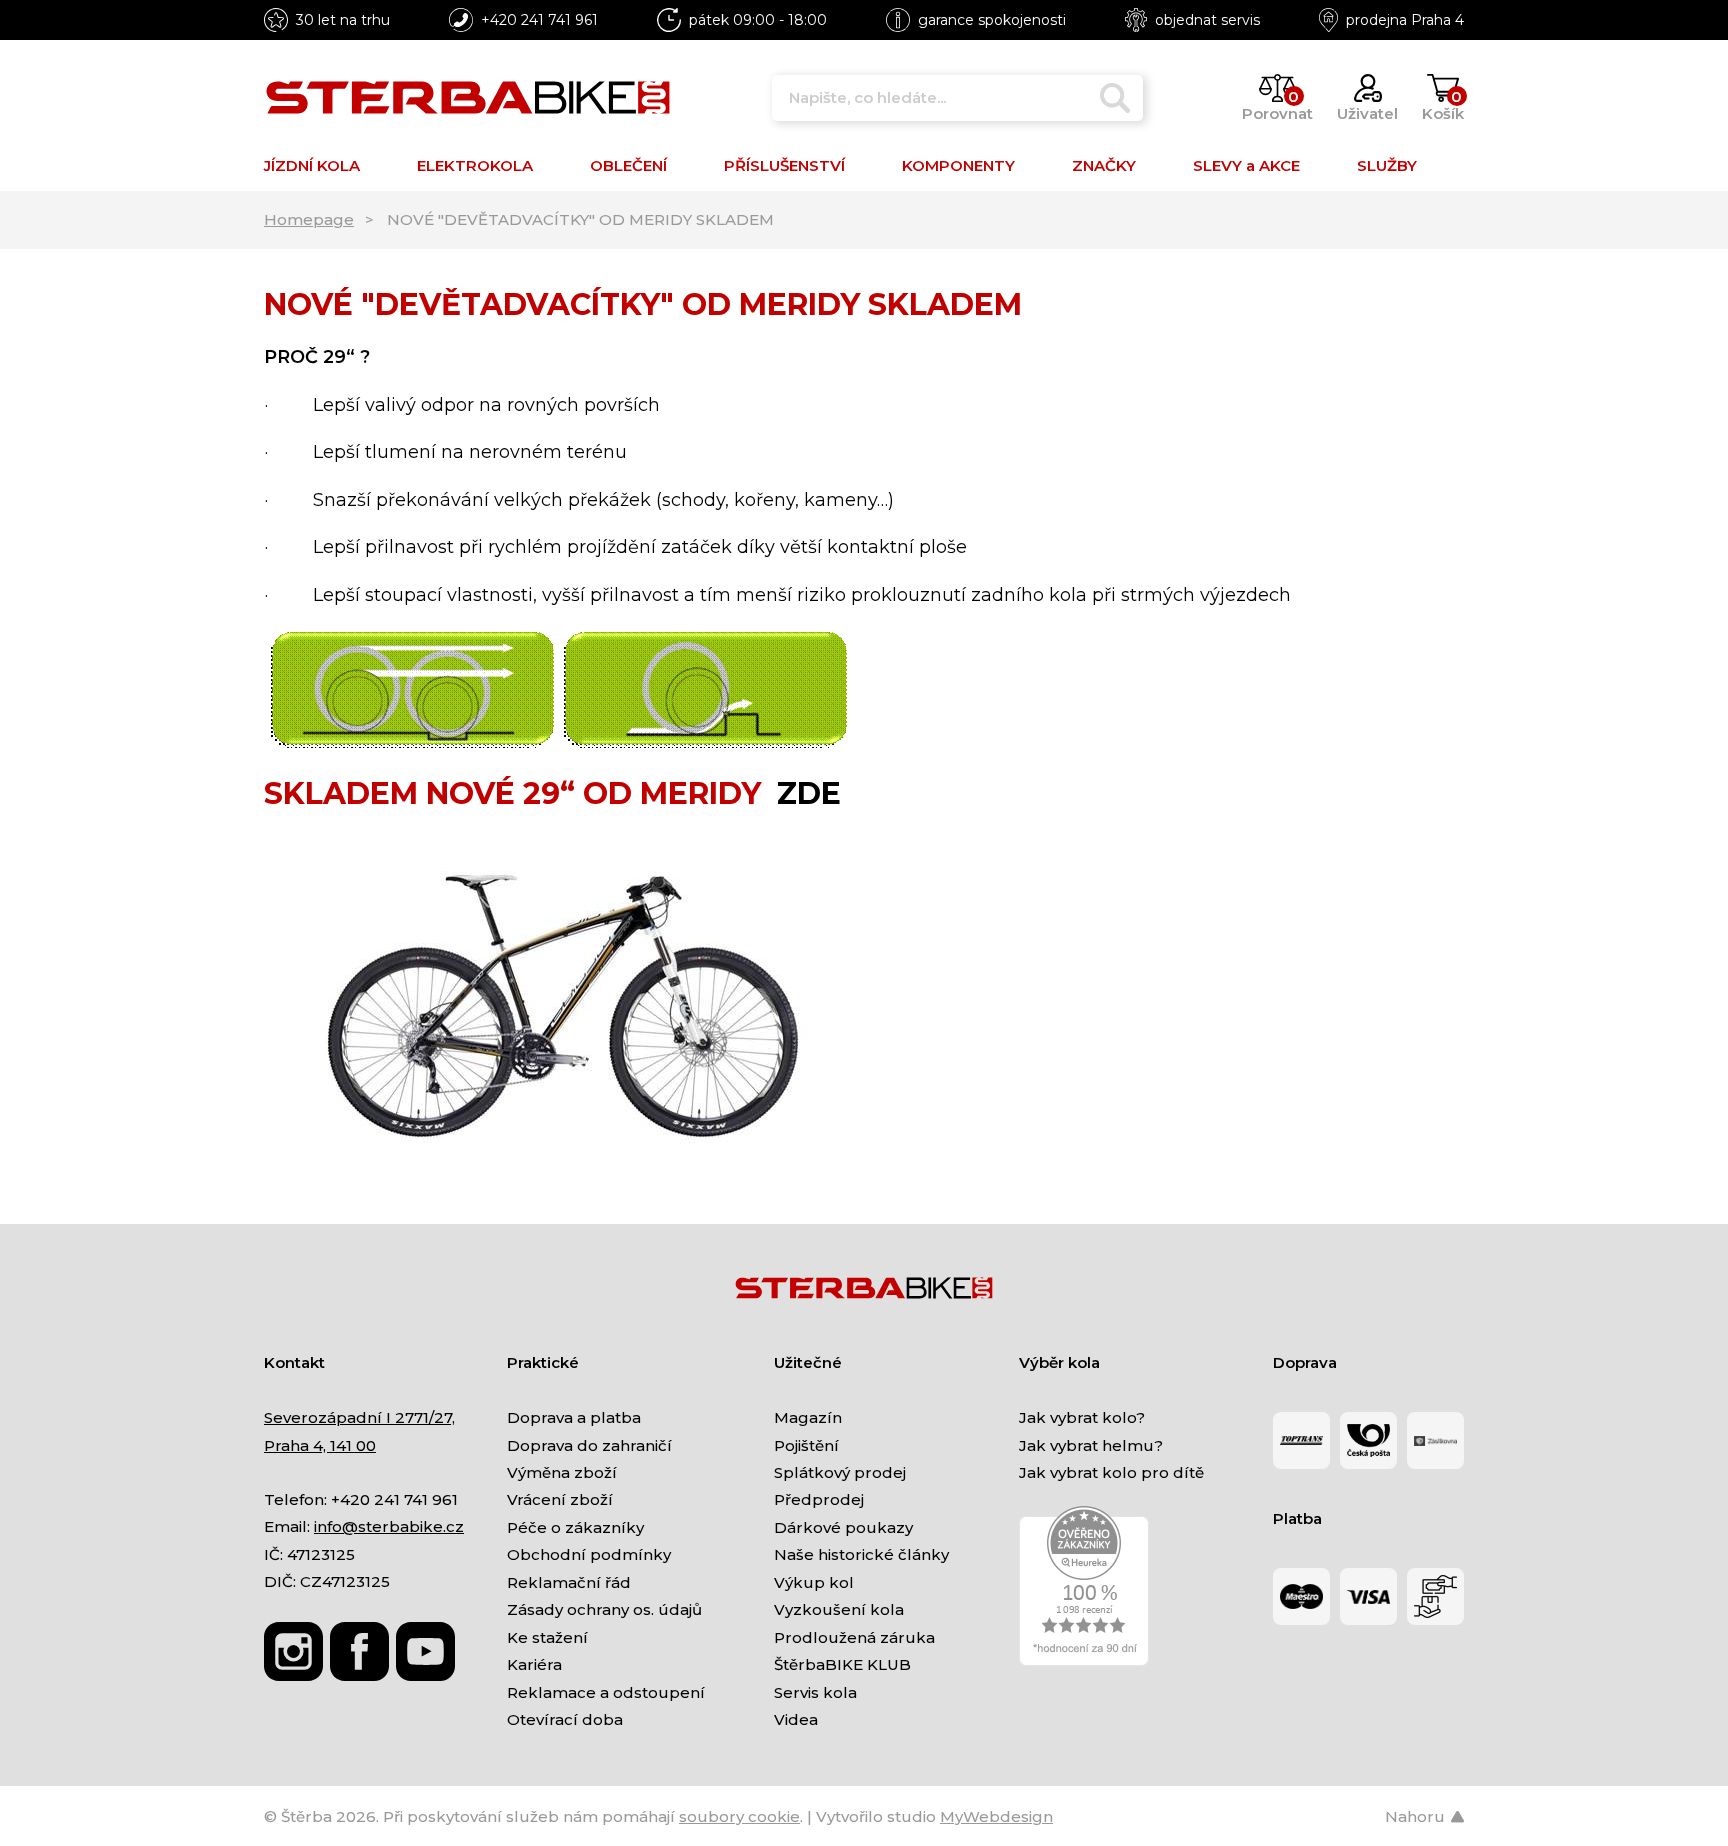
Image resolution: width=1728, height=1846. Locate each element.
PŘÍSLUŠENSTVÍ (784, 165)
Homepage (309, 219)
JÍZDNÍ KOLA (312, 165)
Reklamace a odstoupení (606, 1692)
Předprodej (819, 1499)
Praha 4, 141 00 (320, 1445)
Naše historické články (861, 1554)
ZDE (809, 793)
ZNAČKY (1104, 165)
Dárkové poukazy (843, 1527)
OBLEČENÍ (628, 165)
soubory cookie (739, 1816)
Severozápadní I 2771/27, (359, 1417)
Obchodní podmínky (589, 1554)
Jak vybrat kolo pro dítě (1111, 1472)
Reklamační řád (569, 1582)
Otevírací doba (565, 1719)
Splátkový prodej (840, 1472)
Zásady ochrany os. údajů (604, 1609)
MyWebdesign (996, 1816)
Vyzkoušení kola (839, 1609)
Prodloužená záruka (854, 1637)
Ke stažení (547, 1637)
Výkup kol (814, 1582)
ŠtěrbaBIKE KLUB (842, 1664)
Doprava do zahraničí (589, 1445)
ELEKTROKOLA (475, 165)
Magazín (808, 1417)
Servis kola (815, 1692)
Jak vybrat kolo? (1082, 1417)
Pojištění (806, 1445)
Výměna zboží (562, 1472)
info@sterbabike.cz (389, 1526)
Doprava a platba (574, 1417)
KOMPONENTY (958, 165)
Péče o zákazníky (575, 1527)
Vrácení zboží (560, 1499)
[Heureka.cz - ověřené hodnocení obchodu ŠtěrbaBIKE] (1084, 1585)
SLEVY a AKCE (1246, 165)
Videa (796, 1719)
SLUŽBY (1387, 165)
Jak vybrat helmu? (1091, 1445)
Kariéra (534, 1664)
